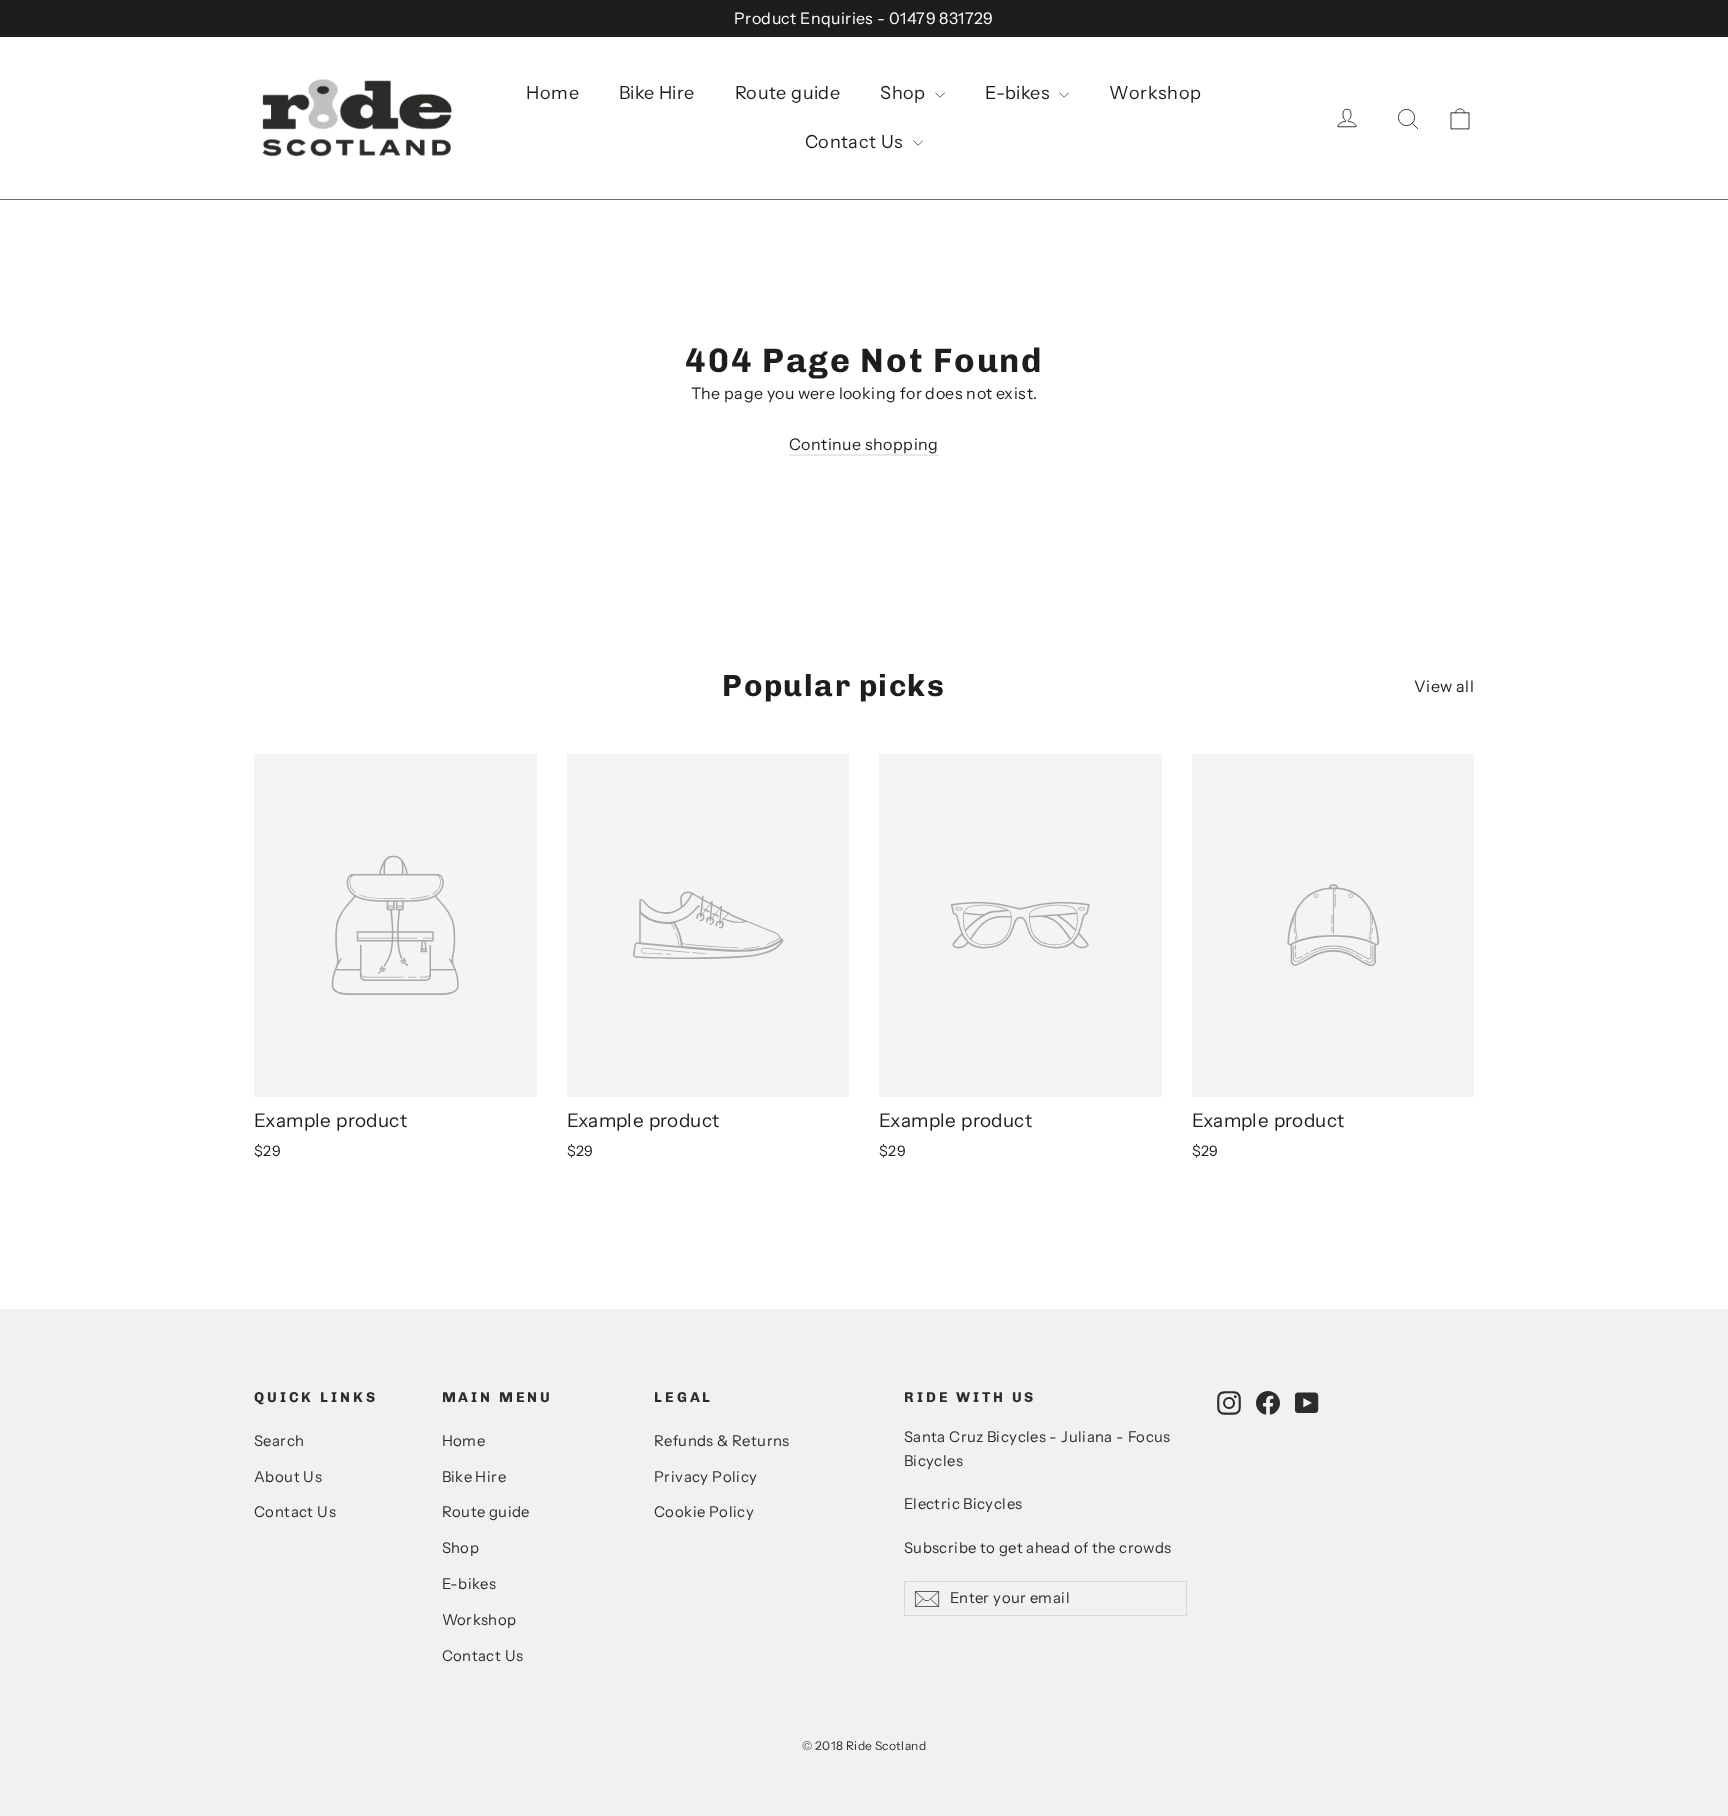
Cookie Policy (704, 1512)
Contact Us (856, 142)
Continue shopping (864, 444)
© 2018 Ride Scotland (864, 1745)
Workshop (1155, 93)
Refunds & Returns (722, 1441)
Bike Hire (657, 93)
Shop (905, 93)
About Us (288, 1477)
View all (1444, 686)
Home (552, 93)
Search (279, 1441)
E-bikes (1019, 93)
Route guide (787, 93)
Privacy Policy (706, 1477)
